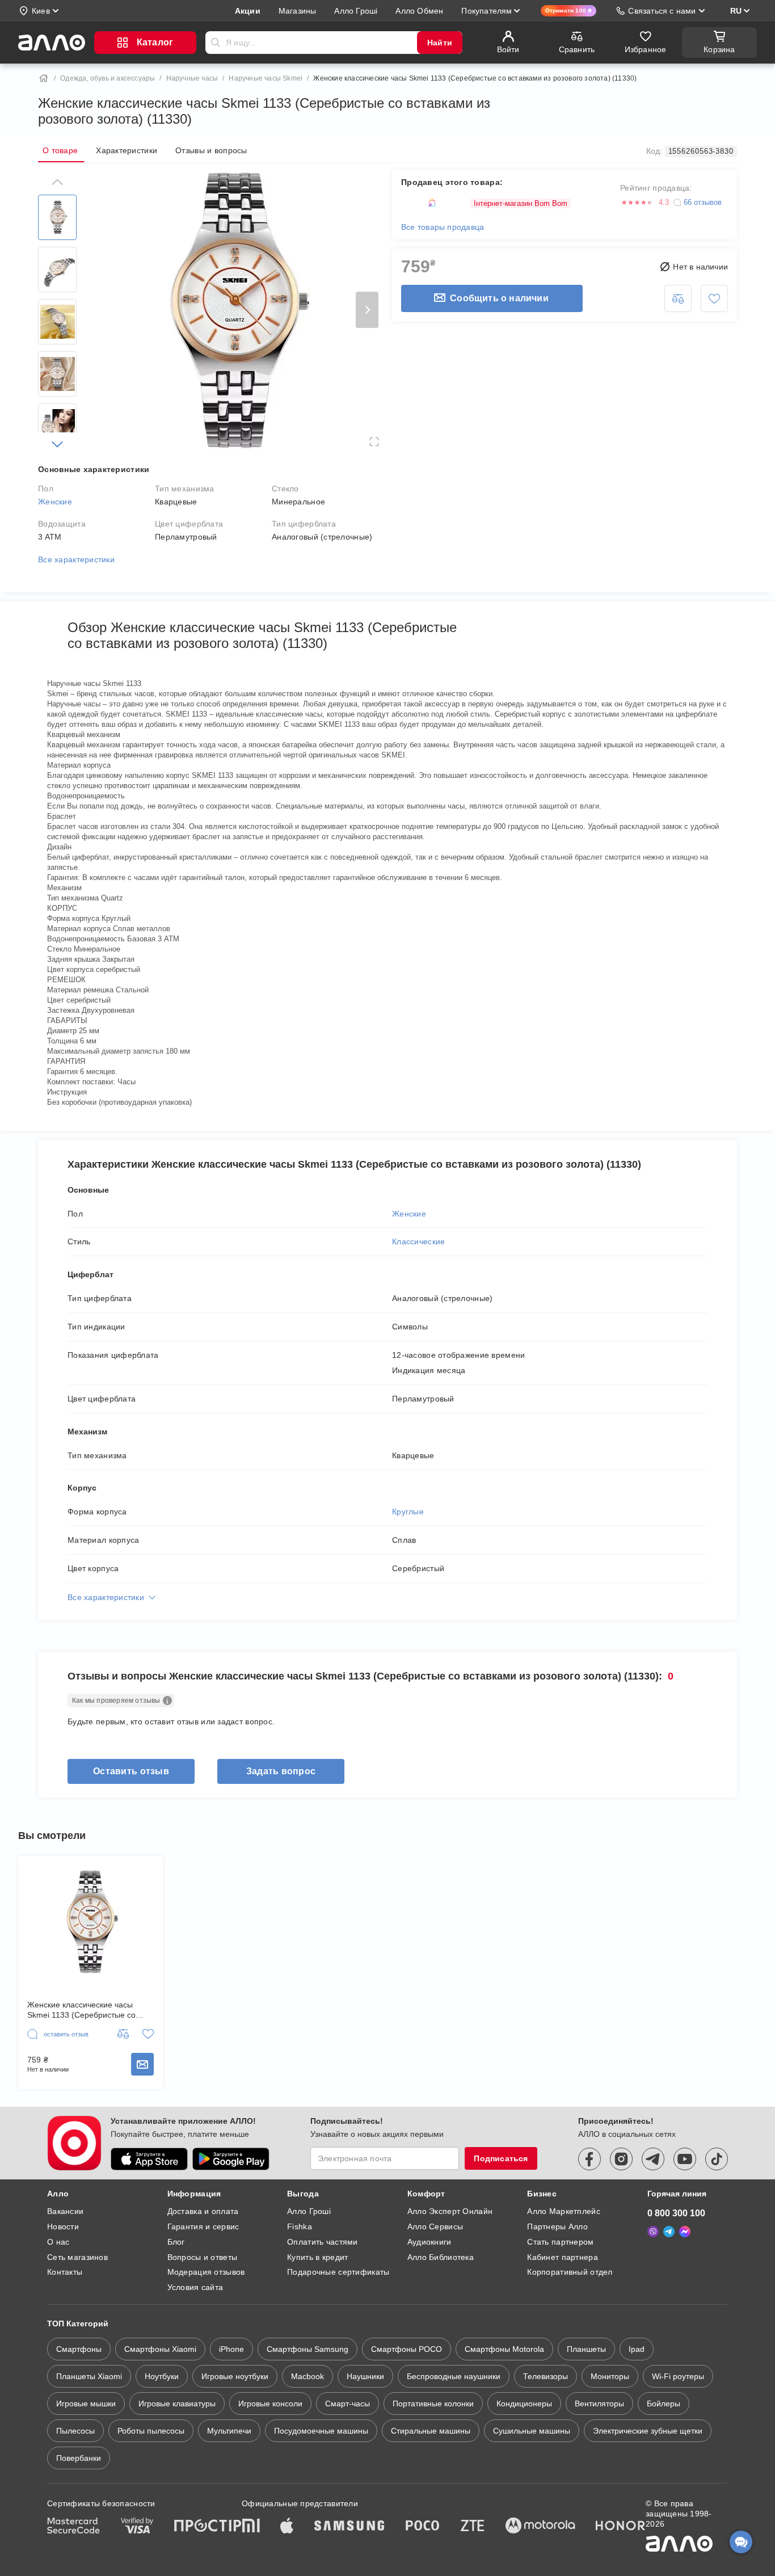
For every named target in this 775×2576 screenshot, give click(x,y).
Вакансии (65, 2211)
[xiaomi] (251, 2527)
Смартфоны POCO (407, 2349)
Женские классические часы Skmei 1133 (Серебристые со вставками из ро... (81, 2010)
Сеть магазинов (77, 2257)
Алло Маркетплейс (563, 2211)
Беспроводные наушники (454, 2376)
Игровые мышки (86, 2404)
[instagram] (621, 2159)
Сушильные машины (532, 2431)
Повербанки (79, 2458)
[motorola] (540, 2527)
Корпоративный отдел (570, 2272)
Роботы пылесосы (151, 2431)
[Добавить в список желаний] (714, 298)
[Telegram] (669, 2232)
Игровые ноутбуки (235, 2376)
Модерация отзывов (206, 2272)
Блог (176, 2242)
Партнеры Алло (557, 2226)
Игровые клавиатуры (177, 2404)
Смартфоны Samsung (308, 2349)
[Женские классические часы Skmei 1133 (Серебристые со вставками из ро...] (90, 1922)
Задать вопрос (281, 1771)
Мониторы (610, 2376)
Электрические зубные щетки (648, 2431)
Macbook (308, 2376)
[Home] (44, 78)
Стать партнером (560, 2242)
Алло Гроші (309, 2211)
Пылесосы (75, 2431)
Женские (55, 502)
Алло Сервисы (435, 2226)
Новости (63, 2226)
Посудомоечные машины (321, 2431)
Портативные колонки (433, 2404)
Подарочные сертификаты (338, 2272)
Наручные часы (192, 78)
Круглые (408, 1512)
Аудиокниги (429, 2242)
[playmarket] (231, 2159)
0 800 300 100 (676, 2213)
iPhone (231, 2349)
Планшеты (586, 2349)
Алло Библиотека (441, 2257)
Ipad (637, 2349)
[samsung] (349, 2527)
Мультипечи (229, 2431)
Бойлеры (664, 2404)
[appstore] (149, 2159)
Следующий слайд (367, 310)
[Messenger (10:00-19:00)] (685, 2232)
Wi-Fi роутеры (678, 2376)
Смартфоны (79, 2349)
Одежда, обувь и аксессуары (108, 78)
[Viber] (653, 2232)
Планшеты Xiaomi (89, 2376)
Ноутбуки (162, 2376)
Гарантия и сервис (203, 2226)
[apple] (287, 2527)
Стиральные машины (431, 2431)
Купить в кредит (317, 2257)
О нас (58, 2242)
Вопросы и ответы (202, 2257)
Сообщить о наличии (499, 298)
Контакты (65, 2272)
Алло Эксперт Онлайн (450, 2211)
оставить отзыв (131, 1771)
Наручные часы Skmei (266, 78)
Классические (418, 1241)
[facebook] (589, 2159)
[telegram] (653, 2159)
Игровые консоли (270, 2404)
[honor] (621, 2527)
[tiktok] (717, 2159)
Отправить (216, 43)
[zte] (473, 2527)
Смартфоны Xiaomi (160, 2349)
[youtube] (685, 2159)
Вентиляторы (599, 2404)
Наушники (365, 2376)
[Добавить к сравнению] (678, 298)
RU (736, 11)
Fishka (300, 2226)
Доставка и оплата (203, 2211)
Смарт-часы (348, 2404)
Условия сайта (195, 2287)
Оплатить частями (322, 2242)
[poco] (423, 2527)
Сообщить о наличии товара (142, 2064)
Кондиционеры (524, 2404)
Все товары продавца (443, 227)
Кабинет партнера (562, 2257)
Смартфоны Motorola (504, 2349)
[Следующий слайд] (57, 444)
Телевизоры (546, 2376)
